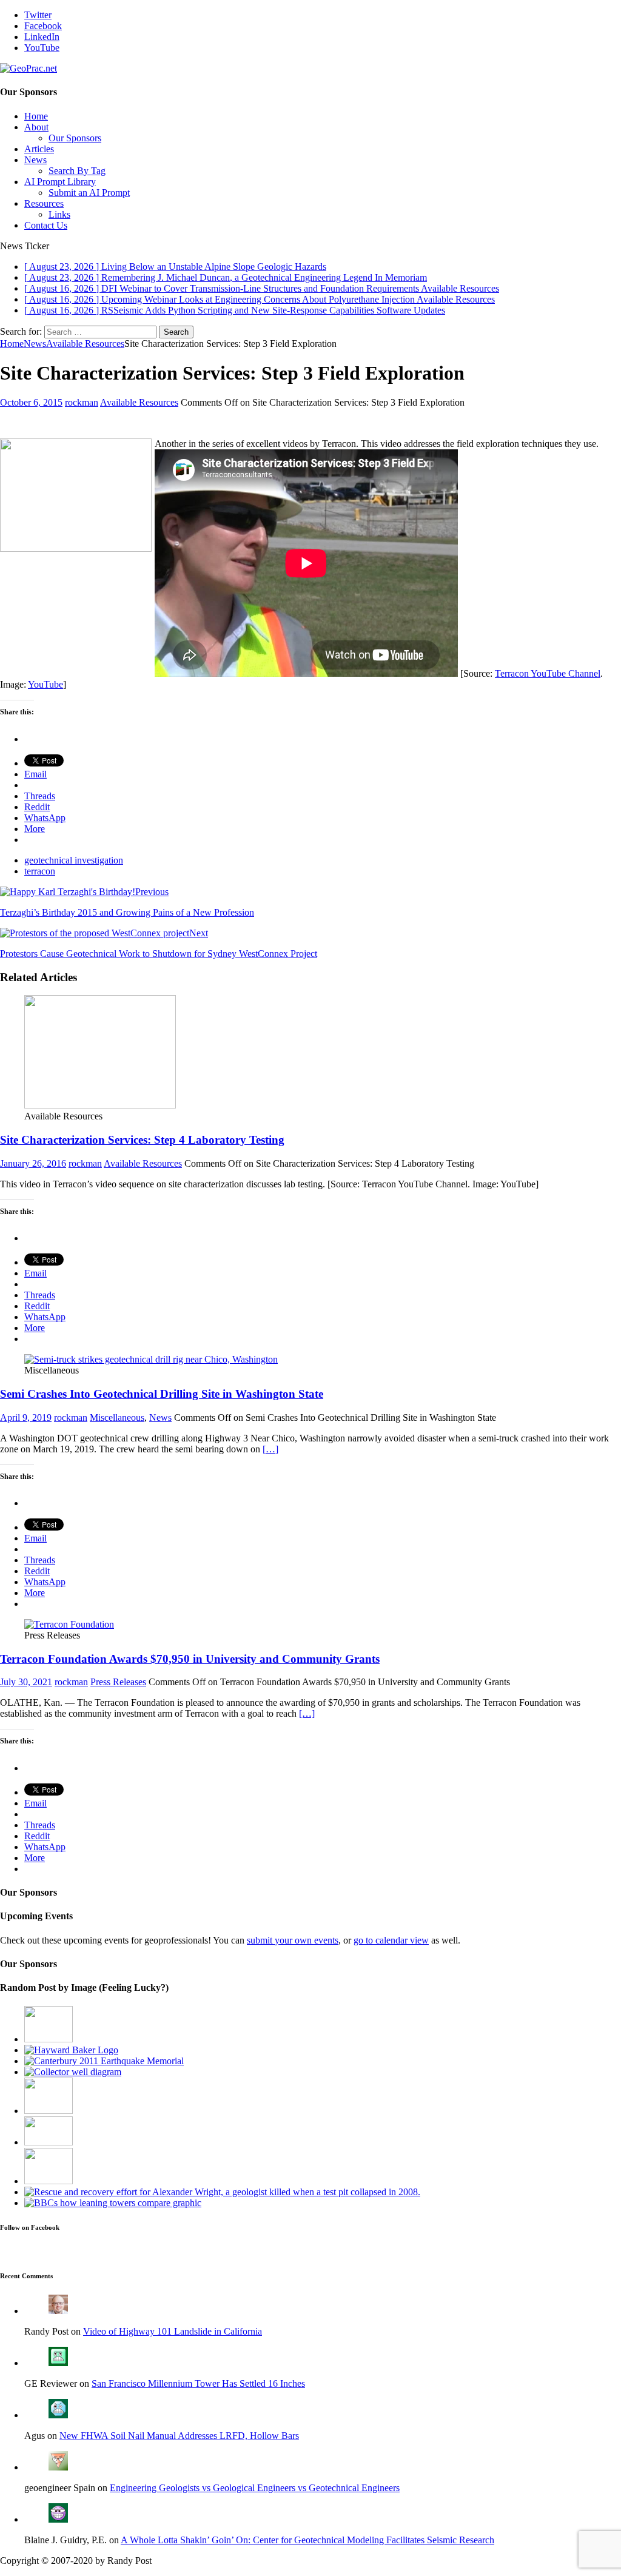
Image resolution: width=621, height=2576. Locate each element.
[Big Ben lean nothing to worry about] (113, 2203)
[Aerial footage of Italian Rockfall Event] (49, 2111)
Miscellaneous (117, 1417)
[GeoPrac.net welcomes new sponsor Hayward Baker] (71, 2050)
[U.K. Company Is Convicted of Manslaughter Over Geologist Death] (222, 2192)
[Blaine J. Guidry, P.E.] (58, 2519)
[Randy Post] (58, 2311)
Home (36, 116)
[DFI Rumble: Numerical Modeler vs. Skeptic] (49, 2039)
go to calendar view (391, 1940)
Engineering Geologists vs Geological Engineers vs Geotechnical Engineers (255, 2488)
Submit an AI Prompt (89, 193)
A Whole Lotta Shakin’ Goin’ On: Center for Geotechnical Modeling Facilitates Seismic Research (307, 2540)
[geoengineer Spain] (58, 2467)
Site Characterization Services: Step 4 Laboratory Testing (142, 1140)
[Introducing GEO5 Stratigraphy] (49, 2181)
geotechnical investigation (74, 860)
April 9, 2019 (26, 1417)
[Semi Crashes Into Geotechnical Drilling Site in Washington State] (151, 1359)
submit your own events (293, 1940)
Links (59, 214)
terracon (40, 871)
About (36, 127)
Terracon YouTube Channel (548, 673)
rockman (82, 402)
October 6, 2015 (31, 402)
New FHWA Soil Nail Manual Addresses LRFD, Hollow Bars (179, 2436)
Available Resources (139, 402)
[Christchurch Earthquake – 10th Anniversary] (104, 2061)
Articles (39, 149)
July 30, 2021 (26, 1682)
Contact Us (46, 225)
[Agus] (58, 2415)
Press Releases (118, 1682)
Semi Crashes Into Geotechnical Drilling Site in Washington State (162, 1394)
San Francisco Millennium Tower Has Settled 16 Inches (198, 2383)
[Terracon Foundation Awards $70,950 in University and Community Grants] (69, 1624)
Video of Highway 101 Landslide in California (173, 2331)
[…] (270, 1449)
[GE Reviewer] (58, 2363)
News (35, 160)
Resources (44, 203)
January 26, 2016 (33, 1163)
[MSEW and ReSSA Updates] (49, 2142)
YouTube (45, 684)
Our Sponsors (75, 138)
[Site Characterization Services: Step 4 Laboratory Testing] (100, 1105)
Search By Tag (77, 171)
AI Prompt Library (60, 182)
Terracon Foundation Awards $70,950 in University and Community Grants (190, 1659)
